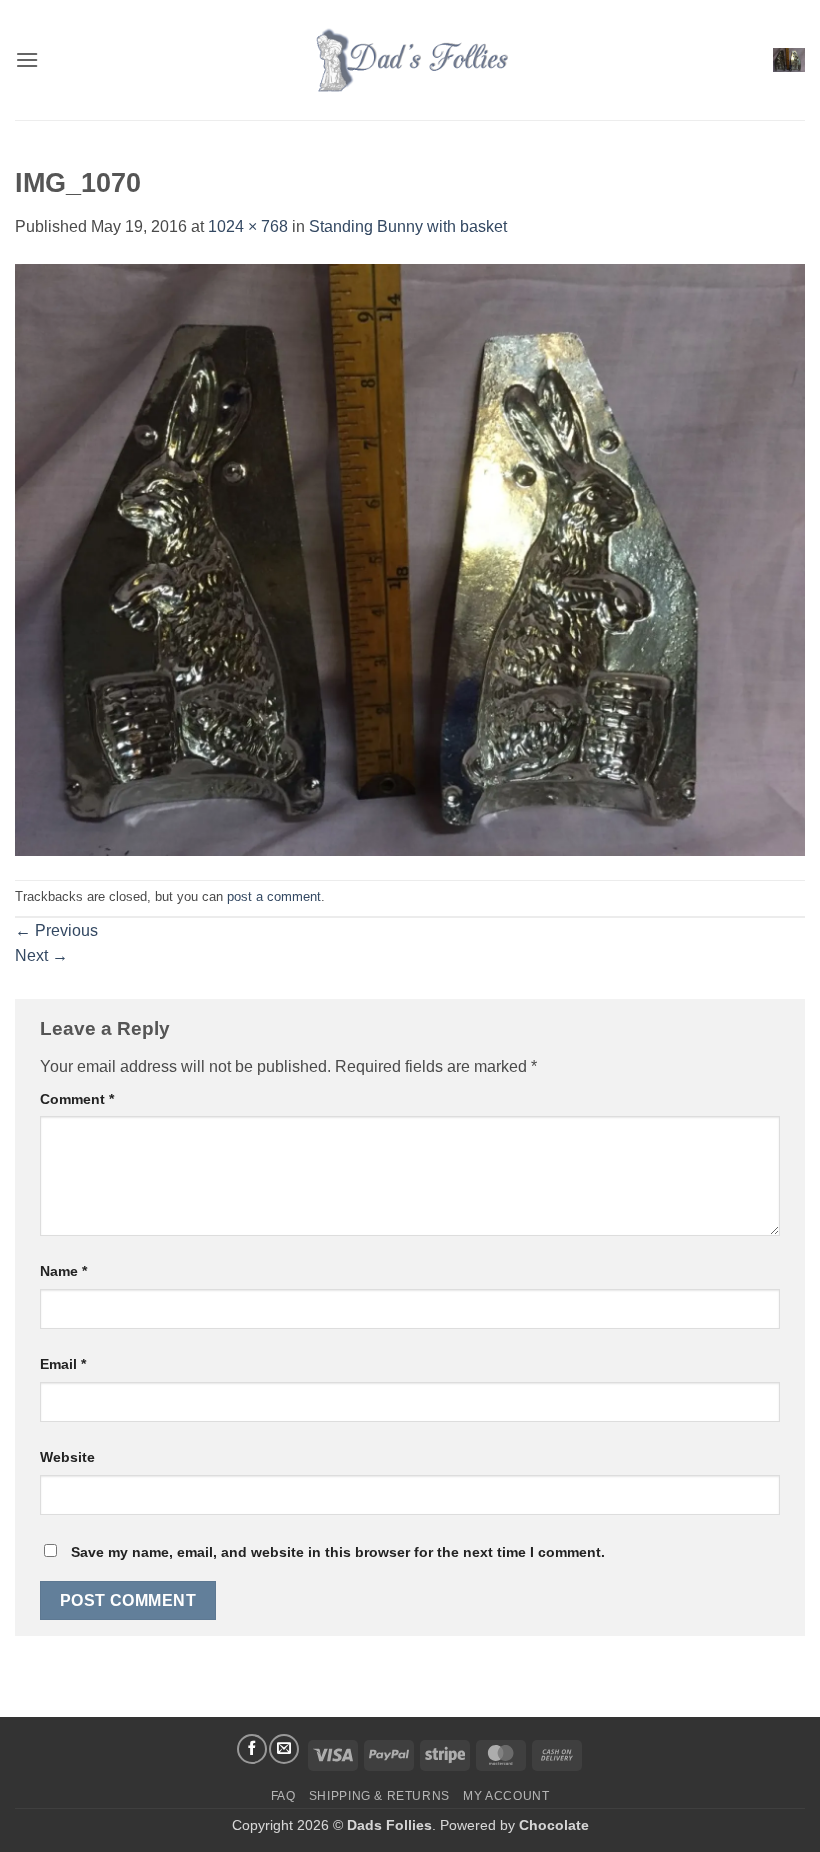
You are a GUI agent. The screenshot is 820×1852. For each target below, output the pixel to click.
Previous (56, 930)
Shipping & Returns (379, 1796)
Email (63, 1364)
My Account (506, 1796)
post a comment (274, 896)
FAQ (283, 1796)
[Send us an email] (284, 1749)
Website (67, 1457)
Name (63, 1271)
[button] (27, 59)
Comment (77, 1099)
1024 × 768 (248, 226)
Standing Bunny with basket (408, 226)
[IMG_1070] (410, 558)
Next (41, 955)
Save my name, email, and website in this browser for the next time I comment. (338, 1552)
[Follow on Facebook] (252, 1749)
